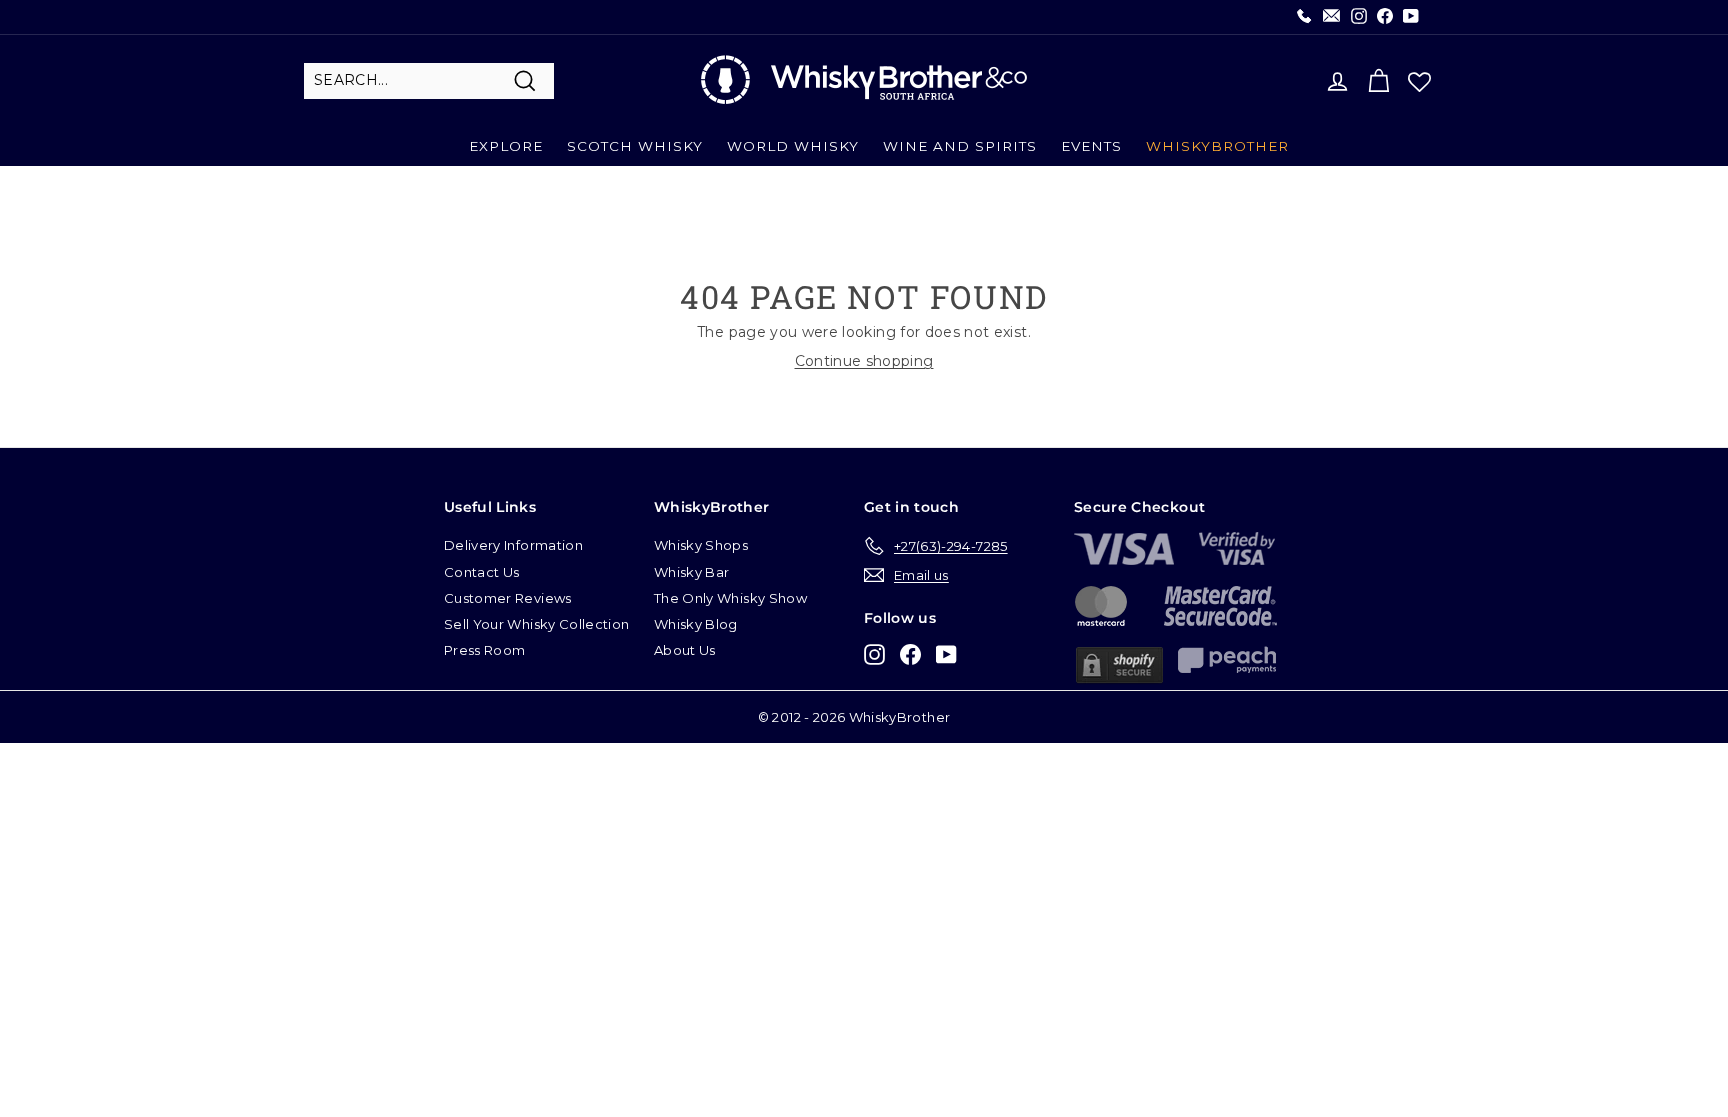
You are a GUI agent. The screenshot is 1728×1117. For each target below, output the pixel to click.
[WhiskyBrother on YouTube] (946, 653)
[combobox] (429, 81)
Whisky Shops (701, 545)
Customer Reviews (508, 598)
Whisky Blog (696, 624)
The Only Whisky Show (730, 598)
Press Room (485, 650)
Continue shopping (864, 361)
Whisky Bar (692, 572)
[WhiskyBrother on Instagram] (874, 653)
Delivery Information (513, 545)
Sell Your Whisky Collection (536, 624)
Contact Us (482, 572)
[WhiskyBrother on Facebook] (910, 653)
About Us (685, 650)
